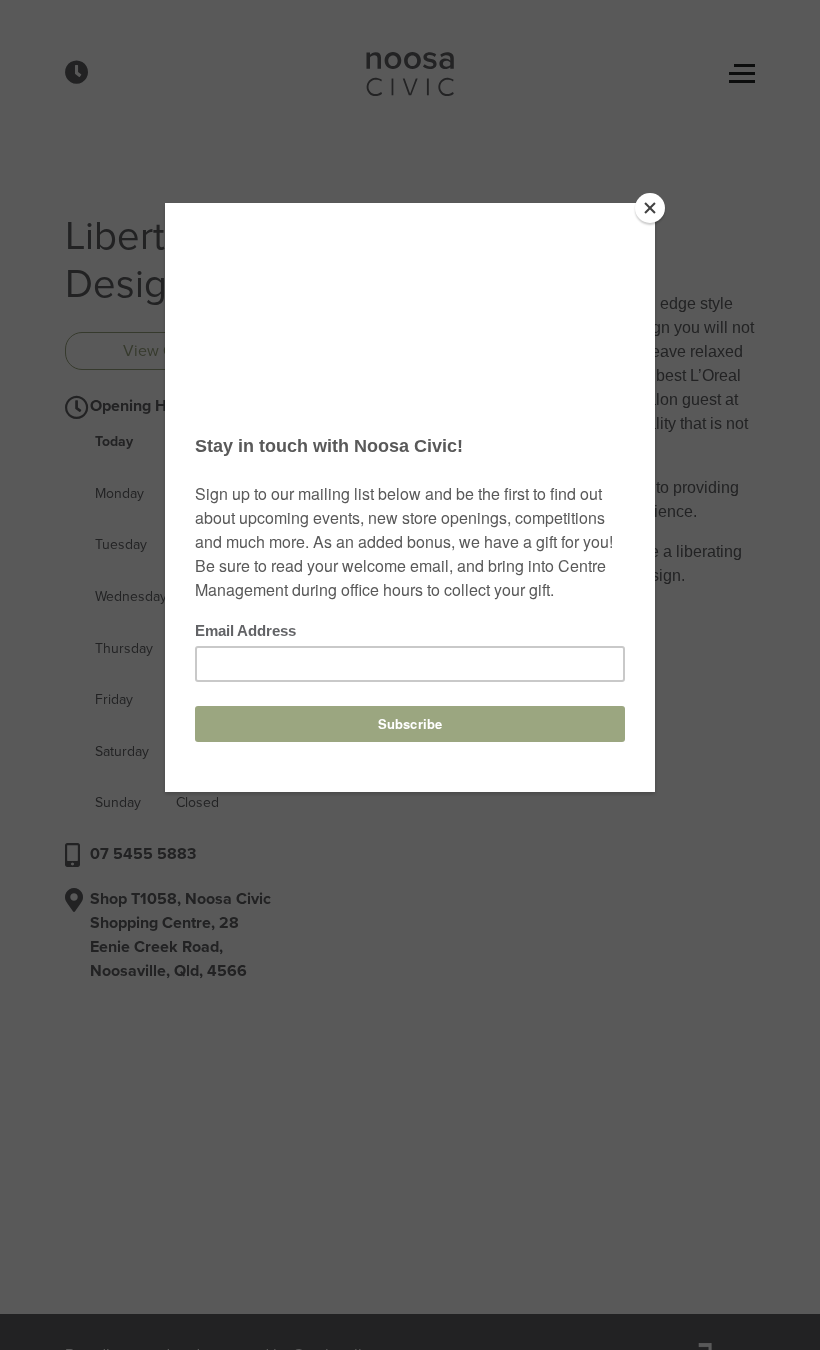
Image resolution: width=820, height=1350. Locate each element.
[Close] (650, 208)
